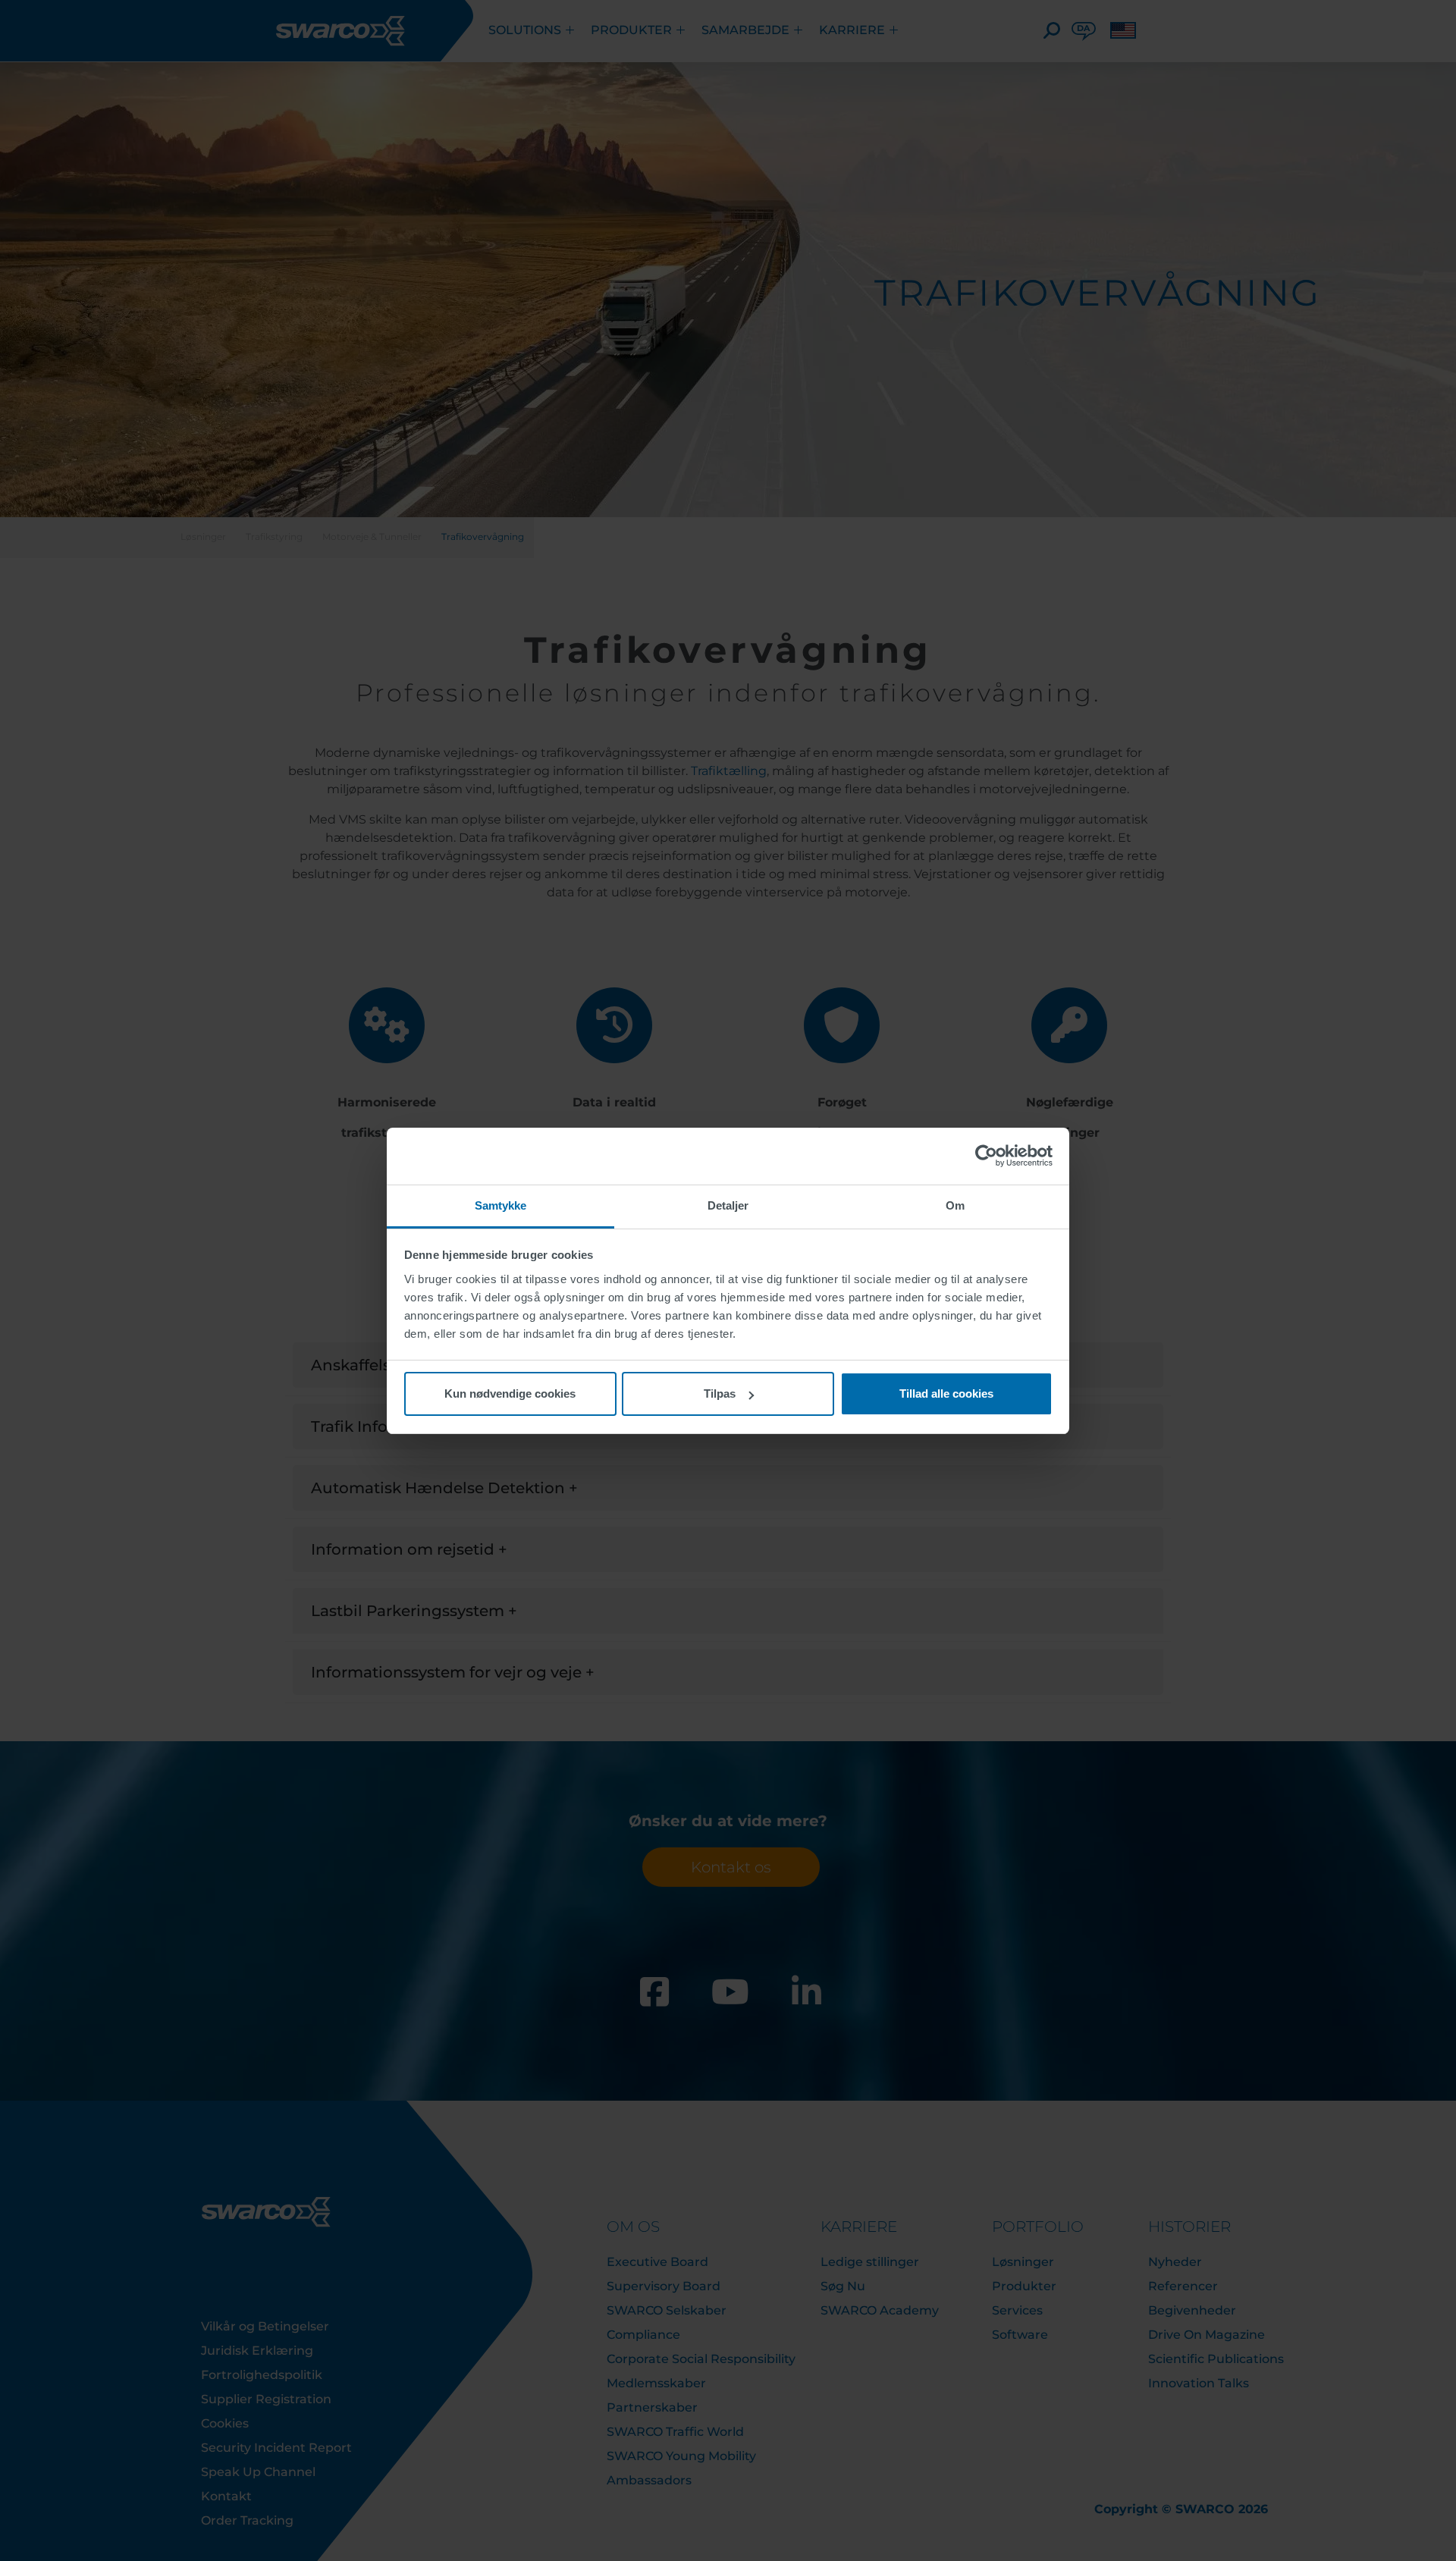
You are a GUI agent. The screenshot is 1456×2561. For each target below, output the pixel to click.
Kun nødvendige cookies (510, 1393)
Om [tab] (955, 1205)
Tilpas (720, 1393)
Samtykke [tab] (501, 1205)
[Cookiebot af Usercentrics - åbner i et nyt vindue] (986, 1156)
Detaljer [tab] (728, 1205)
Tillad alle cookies (946, 1393)
